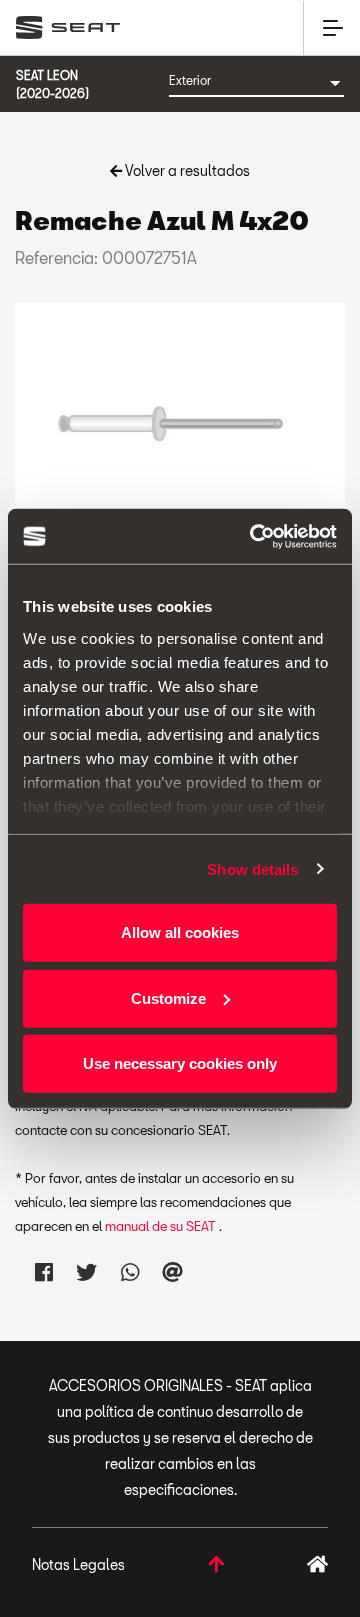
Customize (168, 997)
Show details (252, 868)
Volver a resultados (186, 170)
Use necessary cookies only (180, 1063)
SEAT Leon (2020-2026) (52, 84)
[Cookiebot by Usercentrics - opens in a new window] (254, 536)
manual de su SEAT (162, 1226)
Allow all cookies (180, 932)
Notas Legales (78, 1564)
